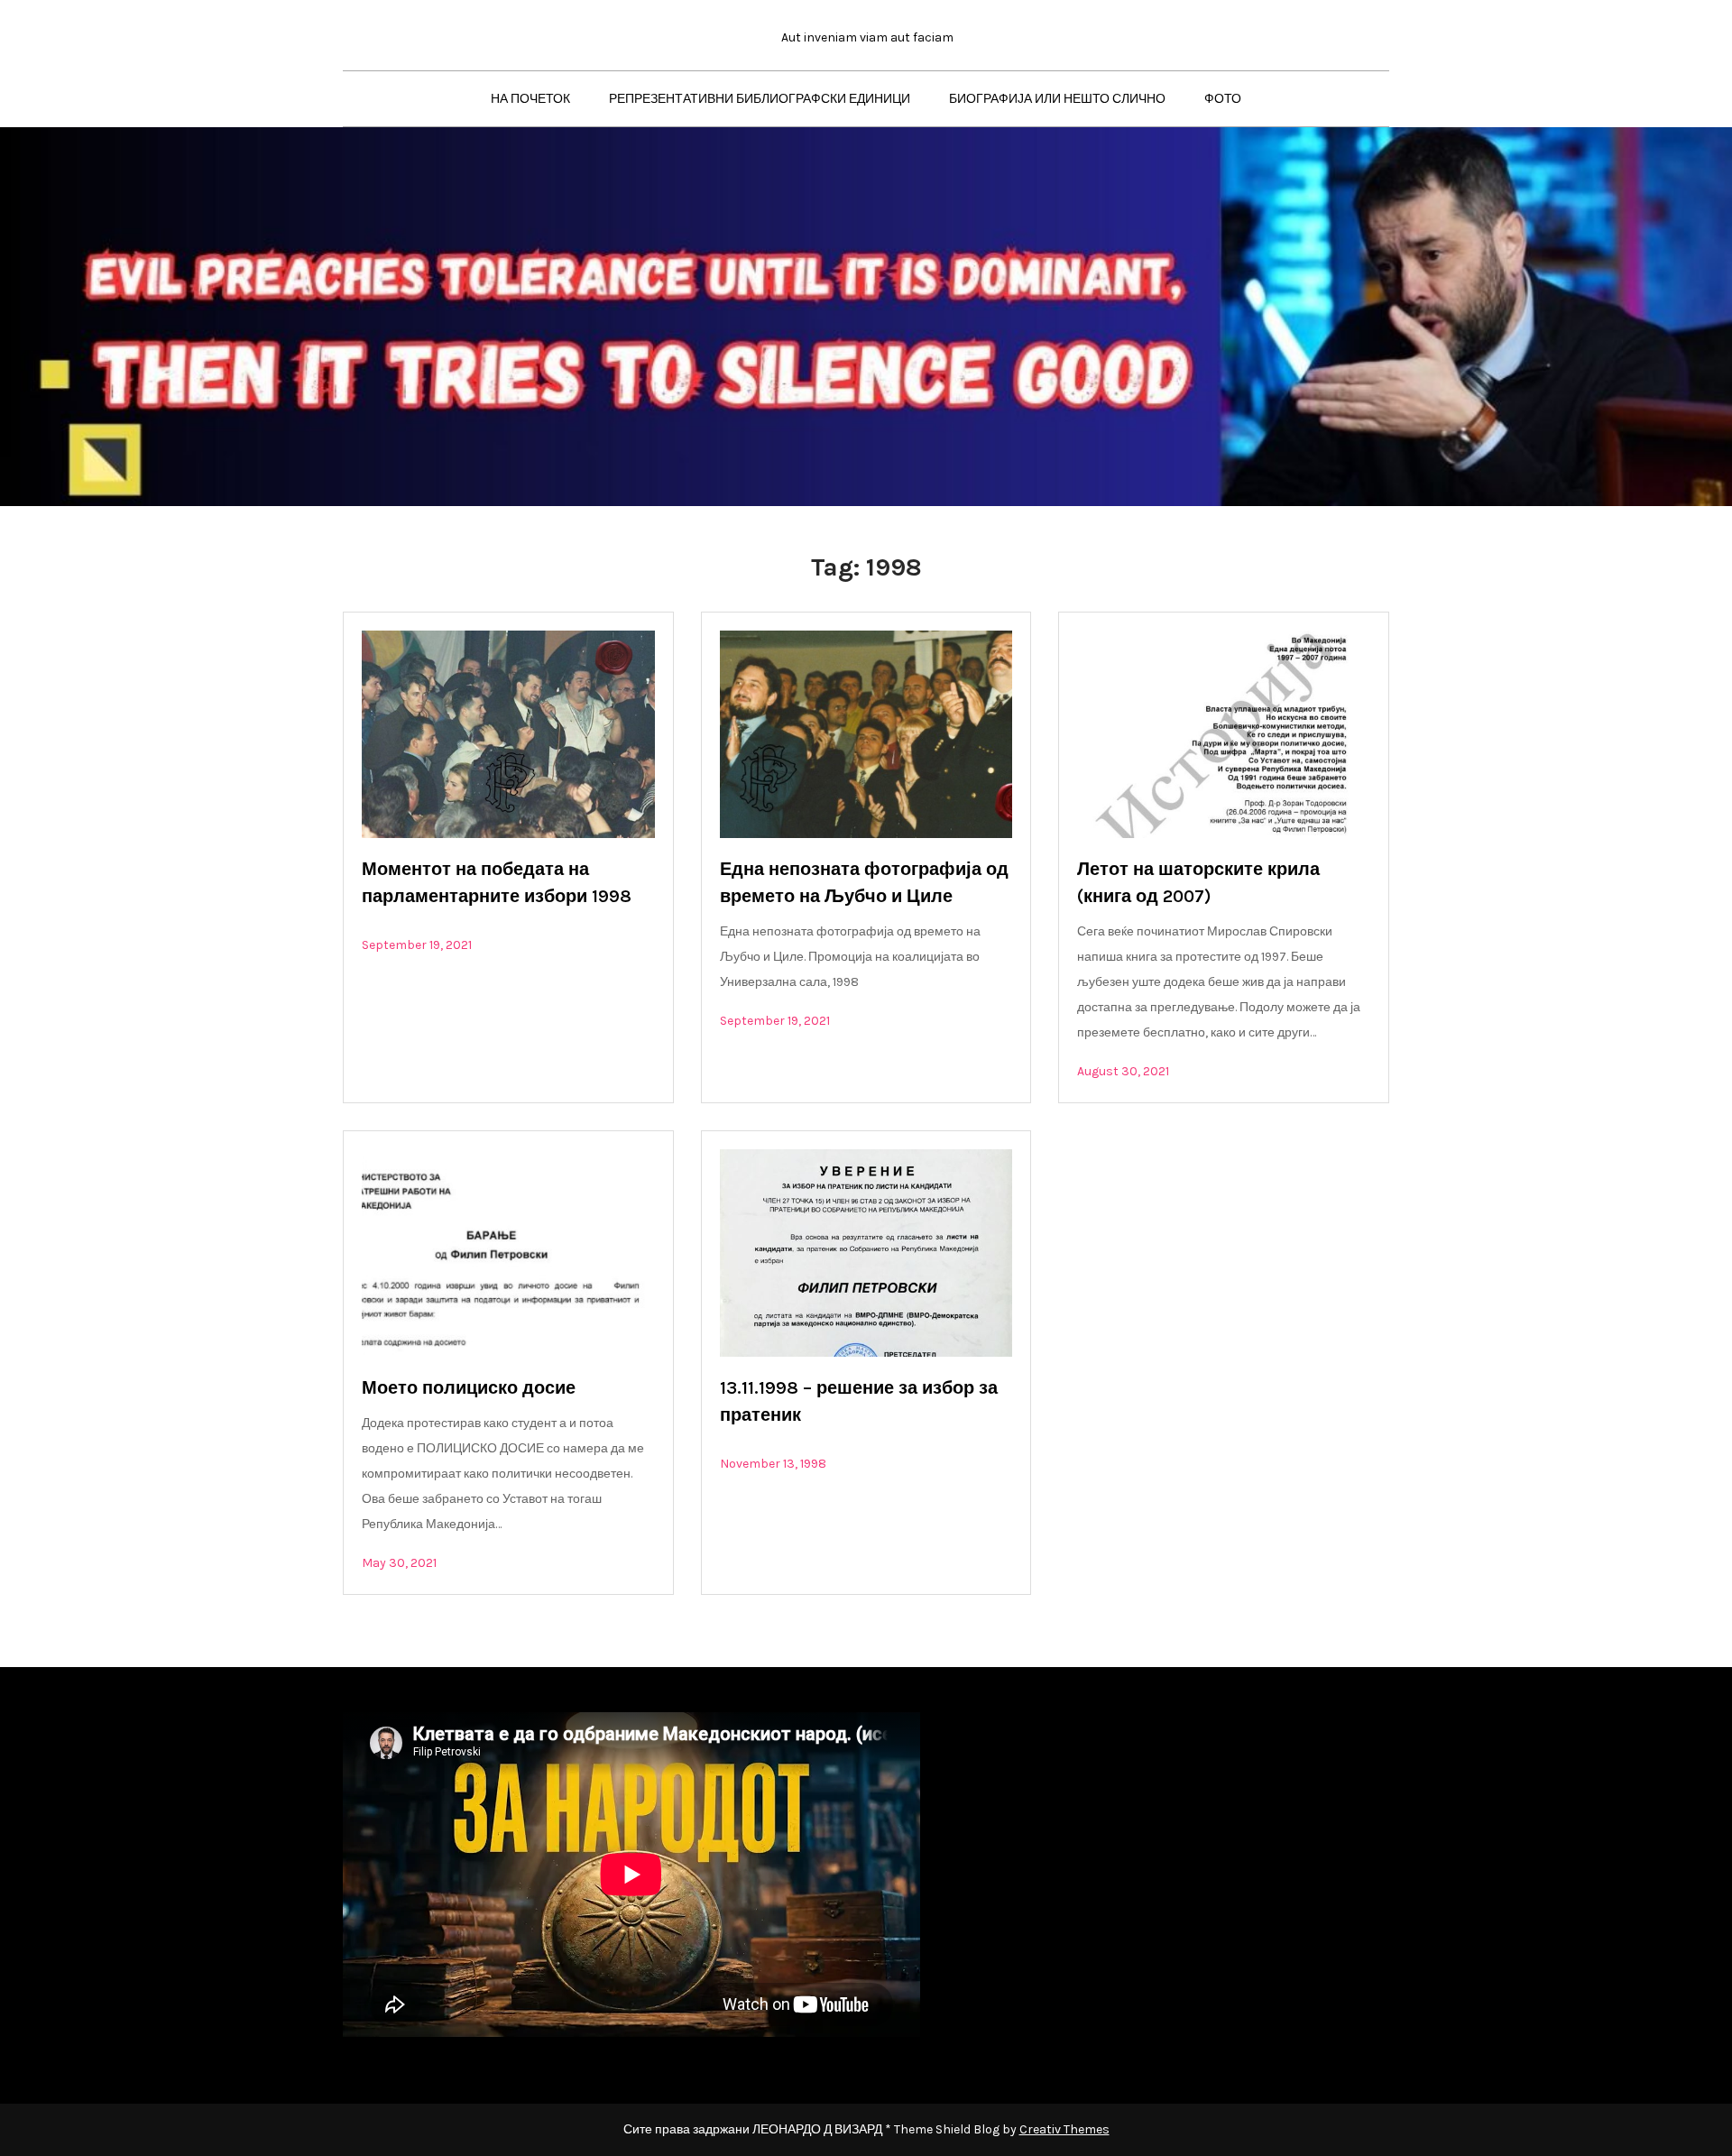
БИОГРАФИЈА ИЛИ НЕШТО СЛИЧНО (1057, 99)
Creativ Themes (1064, 2129)
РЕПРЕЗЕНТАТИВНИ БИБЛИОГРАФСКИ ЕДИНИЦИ (760, 99)
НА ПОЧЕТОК (530, 99)
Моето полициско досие (469, 1388)
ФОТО (1223, 99)
